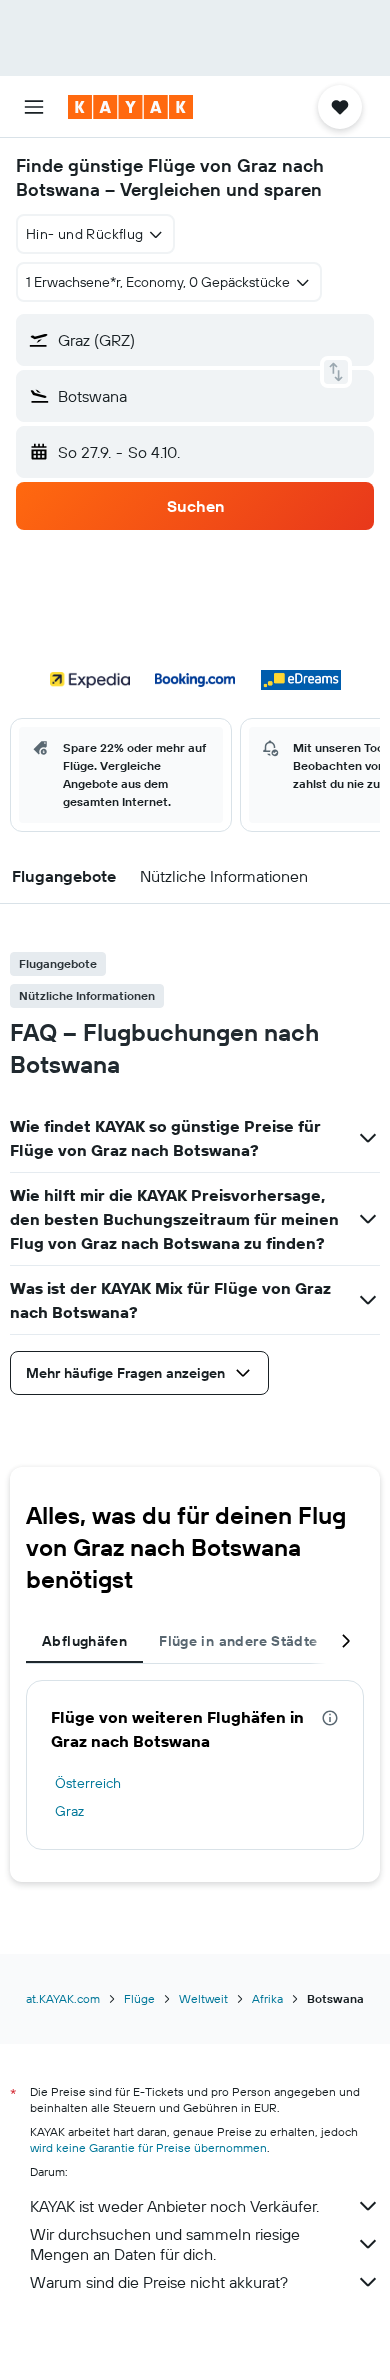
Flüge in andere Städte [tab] (238, 1641)
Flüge (139, 1998)
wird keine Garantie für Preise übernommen (148, 2147)
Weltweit (203, 1998)
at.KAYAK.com (63, 1998)
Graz (69, 1811)
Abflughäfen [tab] (84, 1641)
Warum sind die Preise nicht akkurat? (159, 2282)
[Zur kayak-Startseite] (130, 107)
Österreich (88, 1783)
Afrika (267, 1998)
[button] (34, 107)
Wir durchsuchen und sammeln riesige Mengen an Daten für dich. (165, 2244)
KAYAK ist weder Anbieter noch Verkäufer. (174, 2206)
